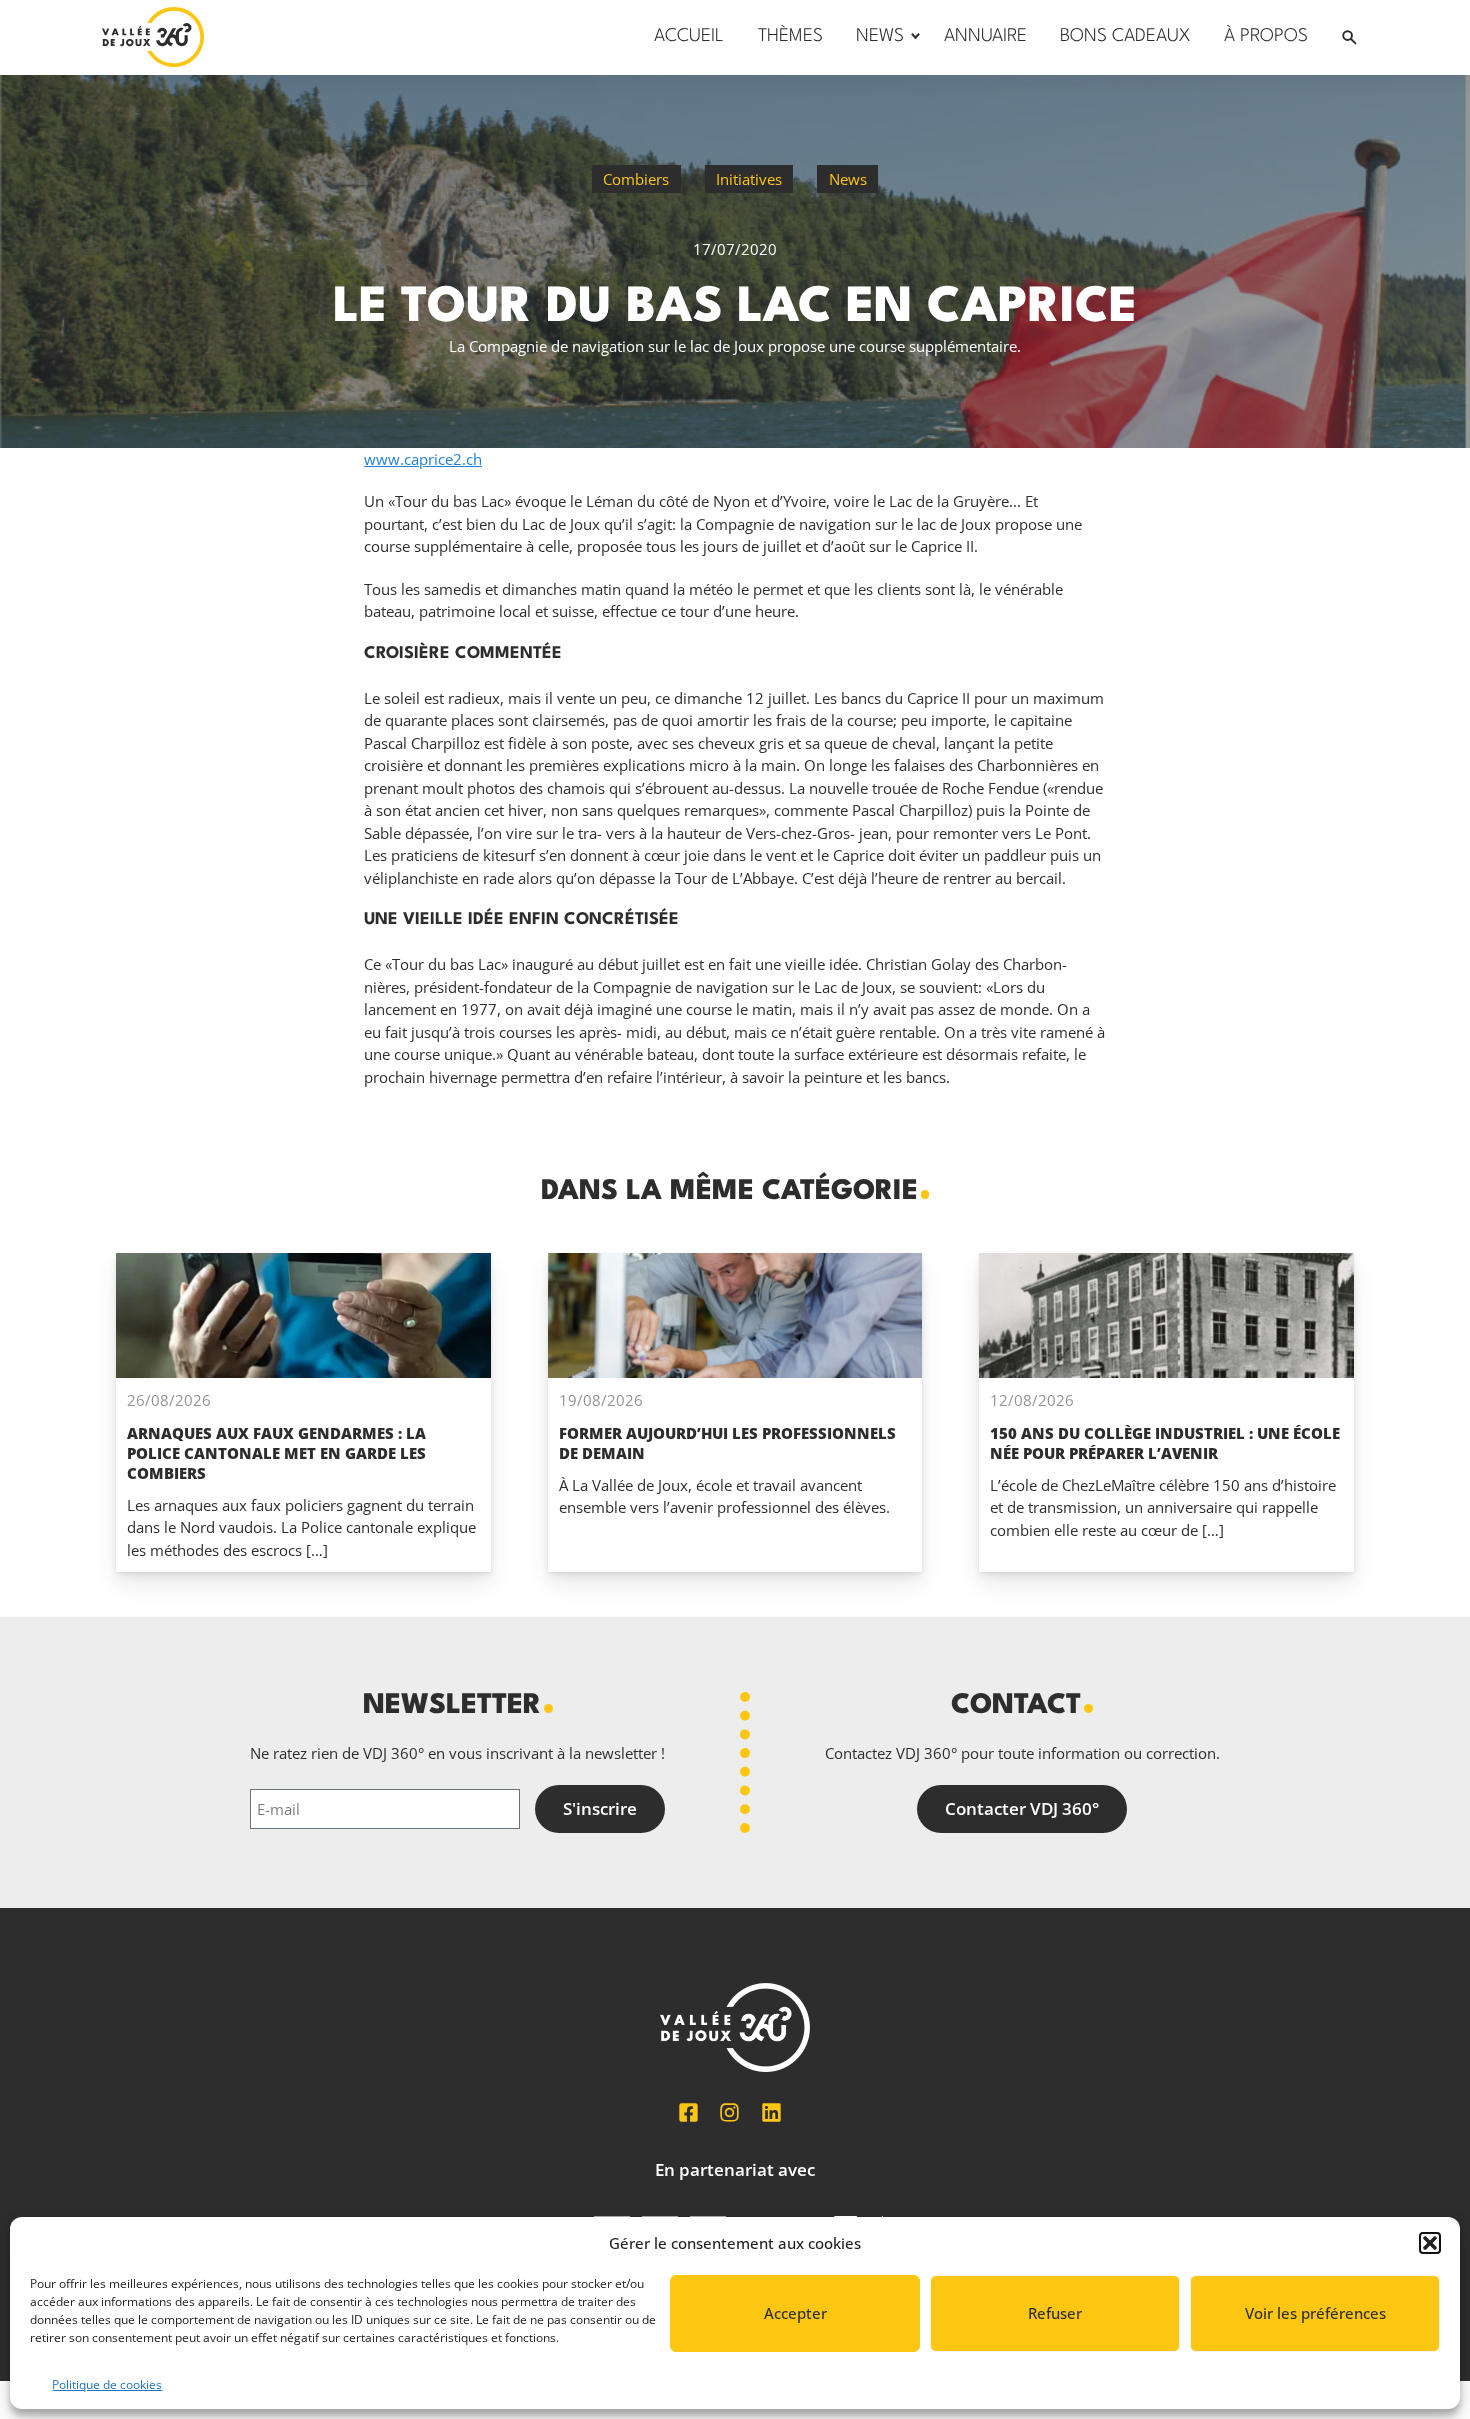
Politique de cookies (107, 2384)
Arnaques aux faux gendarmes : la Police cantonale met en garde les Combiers (276, 1453)
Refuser (1055, 2313)
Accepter (795, 2313)
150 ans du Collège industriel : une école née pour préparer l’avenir (1165, 1443)
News (848, 179)
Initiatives (749, 179)
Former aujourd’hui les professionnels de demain (727, 1443)
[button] (1430, 2243)
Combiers (636, 179)
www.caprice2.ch (423, 459)
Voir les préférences (1315, 2313)
